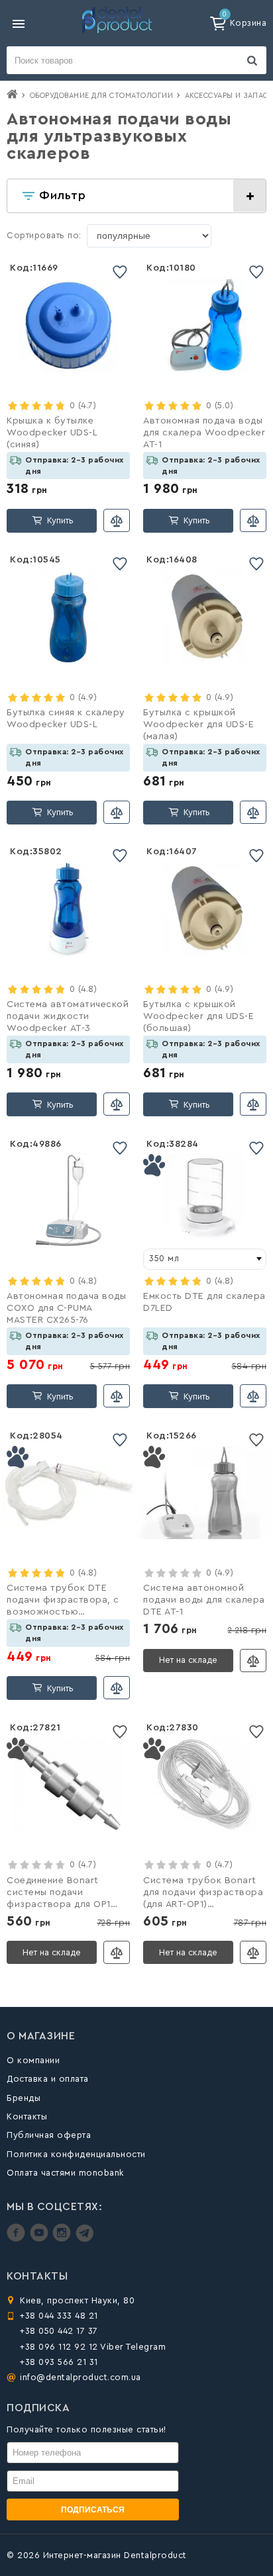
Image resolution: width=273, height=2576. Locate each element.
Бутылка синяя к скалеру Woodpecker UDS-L (66, 719)
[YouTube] (41, 2239)
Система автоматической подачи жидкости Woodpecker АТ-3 (68, 1016)
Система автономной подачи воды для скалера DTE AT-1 (204, 1600)
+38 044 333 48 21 (59, 2316)
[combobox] (205, 1259)
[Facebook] (18, 2239)
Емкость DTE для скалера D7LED (204, 1302)
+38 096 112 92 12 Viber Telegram (93, 2347)
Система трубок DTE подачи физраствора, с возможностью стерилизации (63, 1601)
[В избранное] (120, 272)
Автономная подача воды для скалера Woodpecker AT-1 (204, 433)
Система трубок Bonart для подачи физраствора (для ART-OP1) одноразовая (203, 1894)
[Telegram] (84, 2239)
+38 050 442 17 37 (59, 2331)
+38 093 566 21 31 (59, 2362)
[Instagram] (63, 2239)
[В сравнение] (117, 520)
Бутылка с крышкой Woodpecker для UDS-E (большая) (198, 1016)
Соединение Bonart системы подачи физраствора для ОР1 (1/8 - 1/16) (59, 1894)
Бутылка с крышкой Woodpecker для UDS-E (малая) (198, 725)
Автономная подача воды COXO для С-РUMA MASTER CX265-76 (66, 1308)
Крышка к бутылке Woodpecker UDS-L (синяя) (52, 433)
